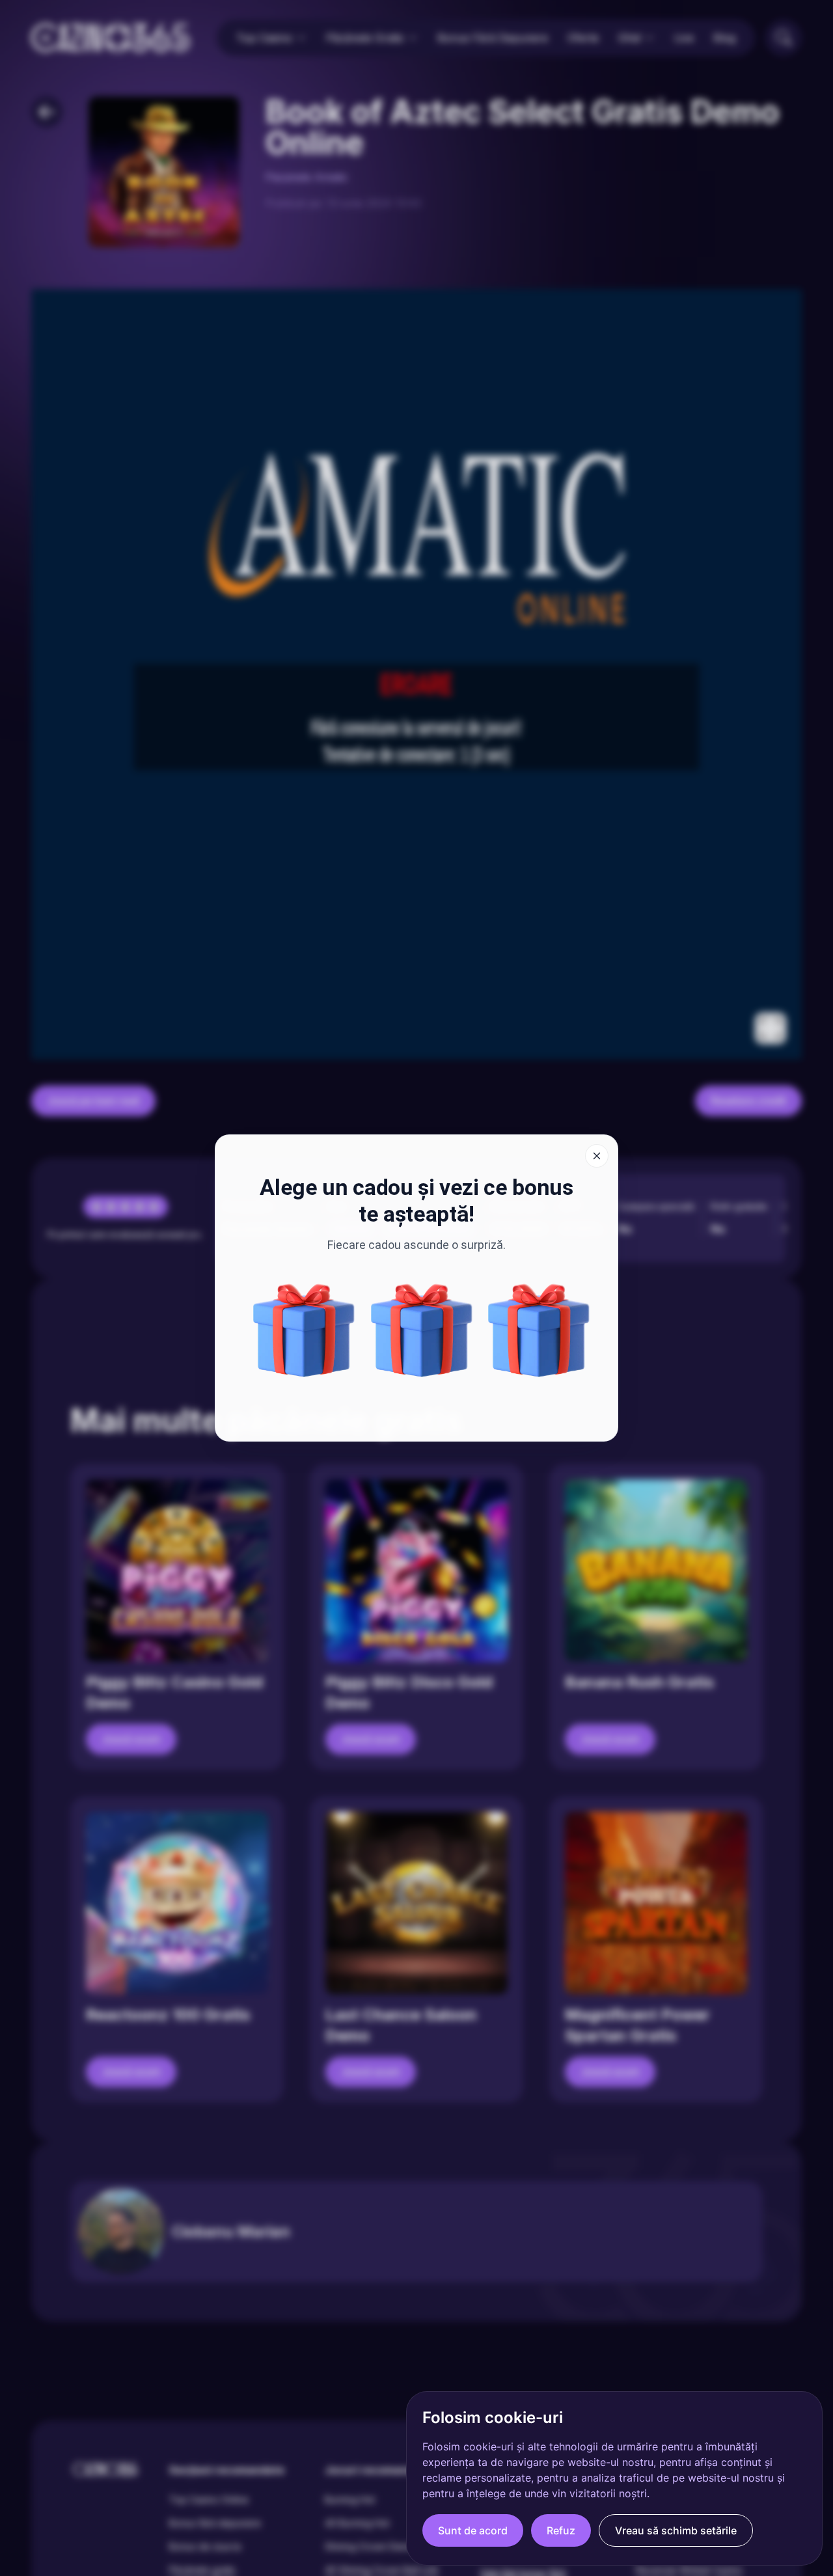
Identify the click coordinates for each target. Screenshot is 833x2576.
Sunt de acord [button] (473, 2530)
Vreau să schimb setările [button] (676, 2530)
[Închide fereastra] (597, 1156)
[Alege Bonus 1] (539, 1330)
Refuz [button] (561, 2530)
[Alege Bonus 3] (304, 1330)
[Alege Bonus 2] (422, 1330)
